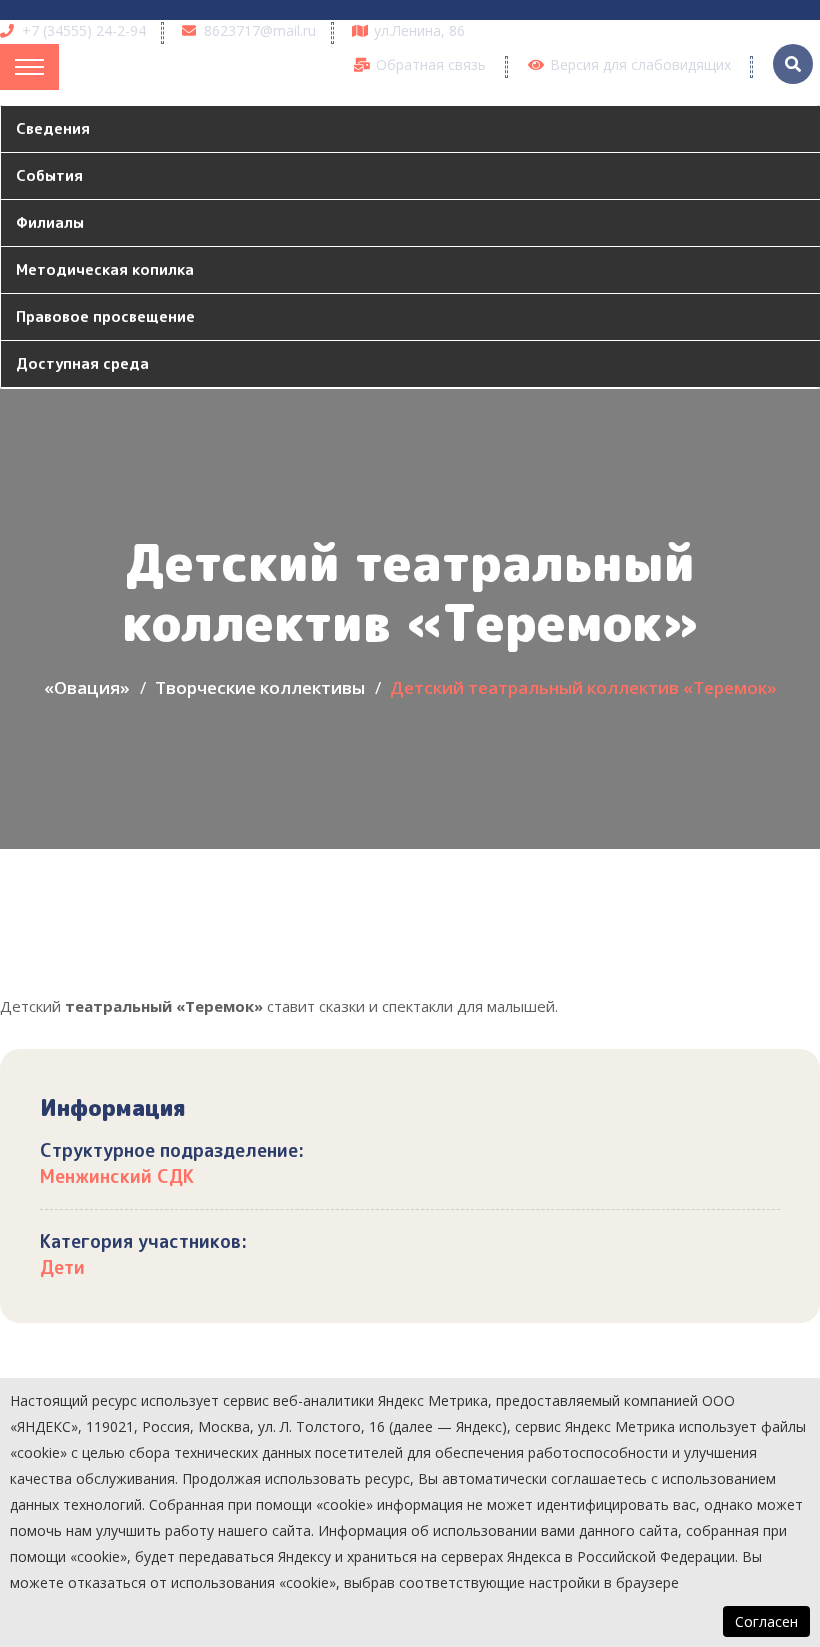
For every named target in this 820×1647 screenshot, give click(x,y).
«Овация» (87, 687)
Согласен (766, 1621)
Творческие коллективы (260, 687)
